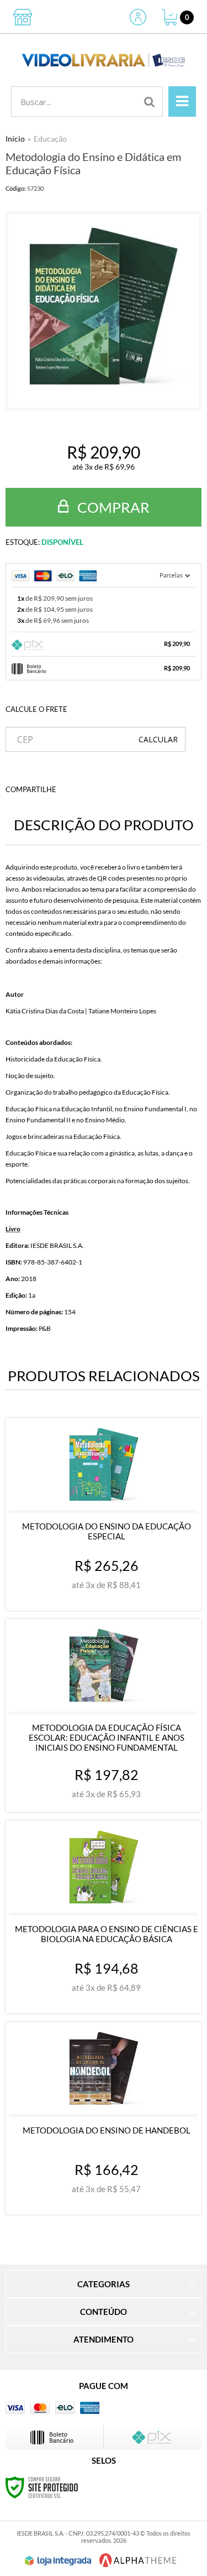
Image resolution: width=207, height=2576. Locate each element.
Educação (50, 139)
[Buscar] (150, 102)
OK (158, 739)
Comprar (112, 507)
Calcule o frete (36, 709)
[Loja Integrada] (58, 2561)
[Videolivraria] (104, 60)
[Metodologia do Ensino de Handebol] (104, 2118)
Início (15, 139)
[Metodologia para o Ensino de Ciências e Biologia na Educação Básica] (104, 1917)
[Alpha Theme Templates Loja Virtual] (138, 2560)
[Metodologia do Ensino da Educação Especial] (104, 1514)
